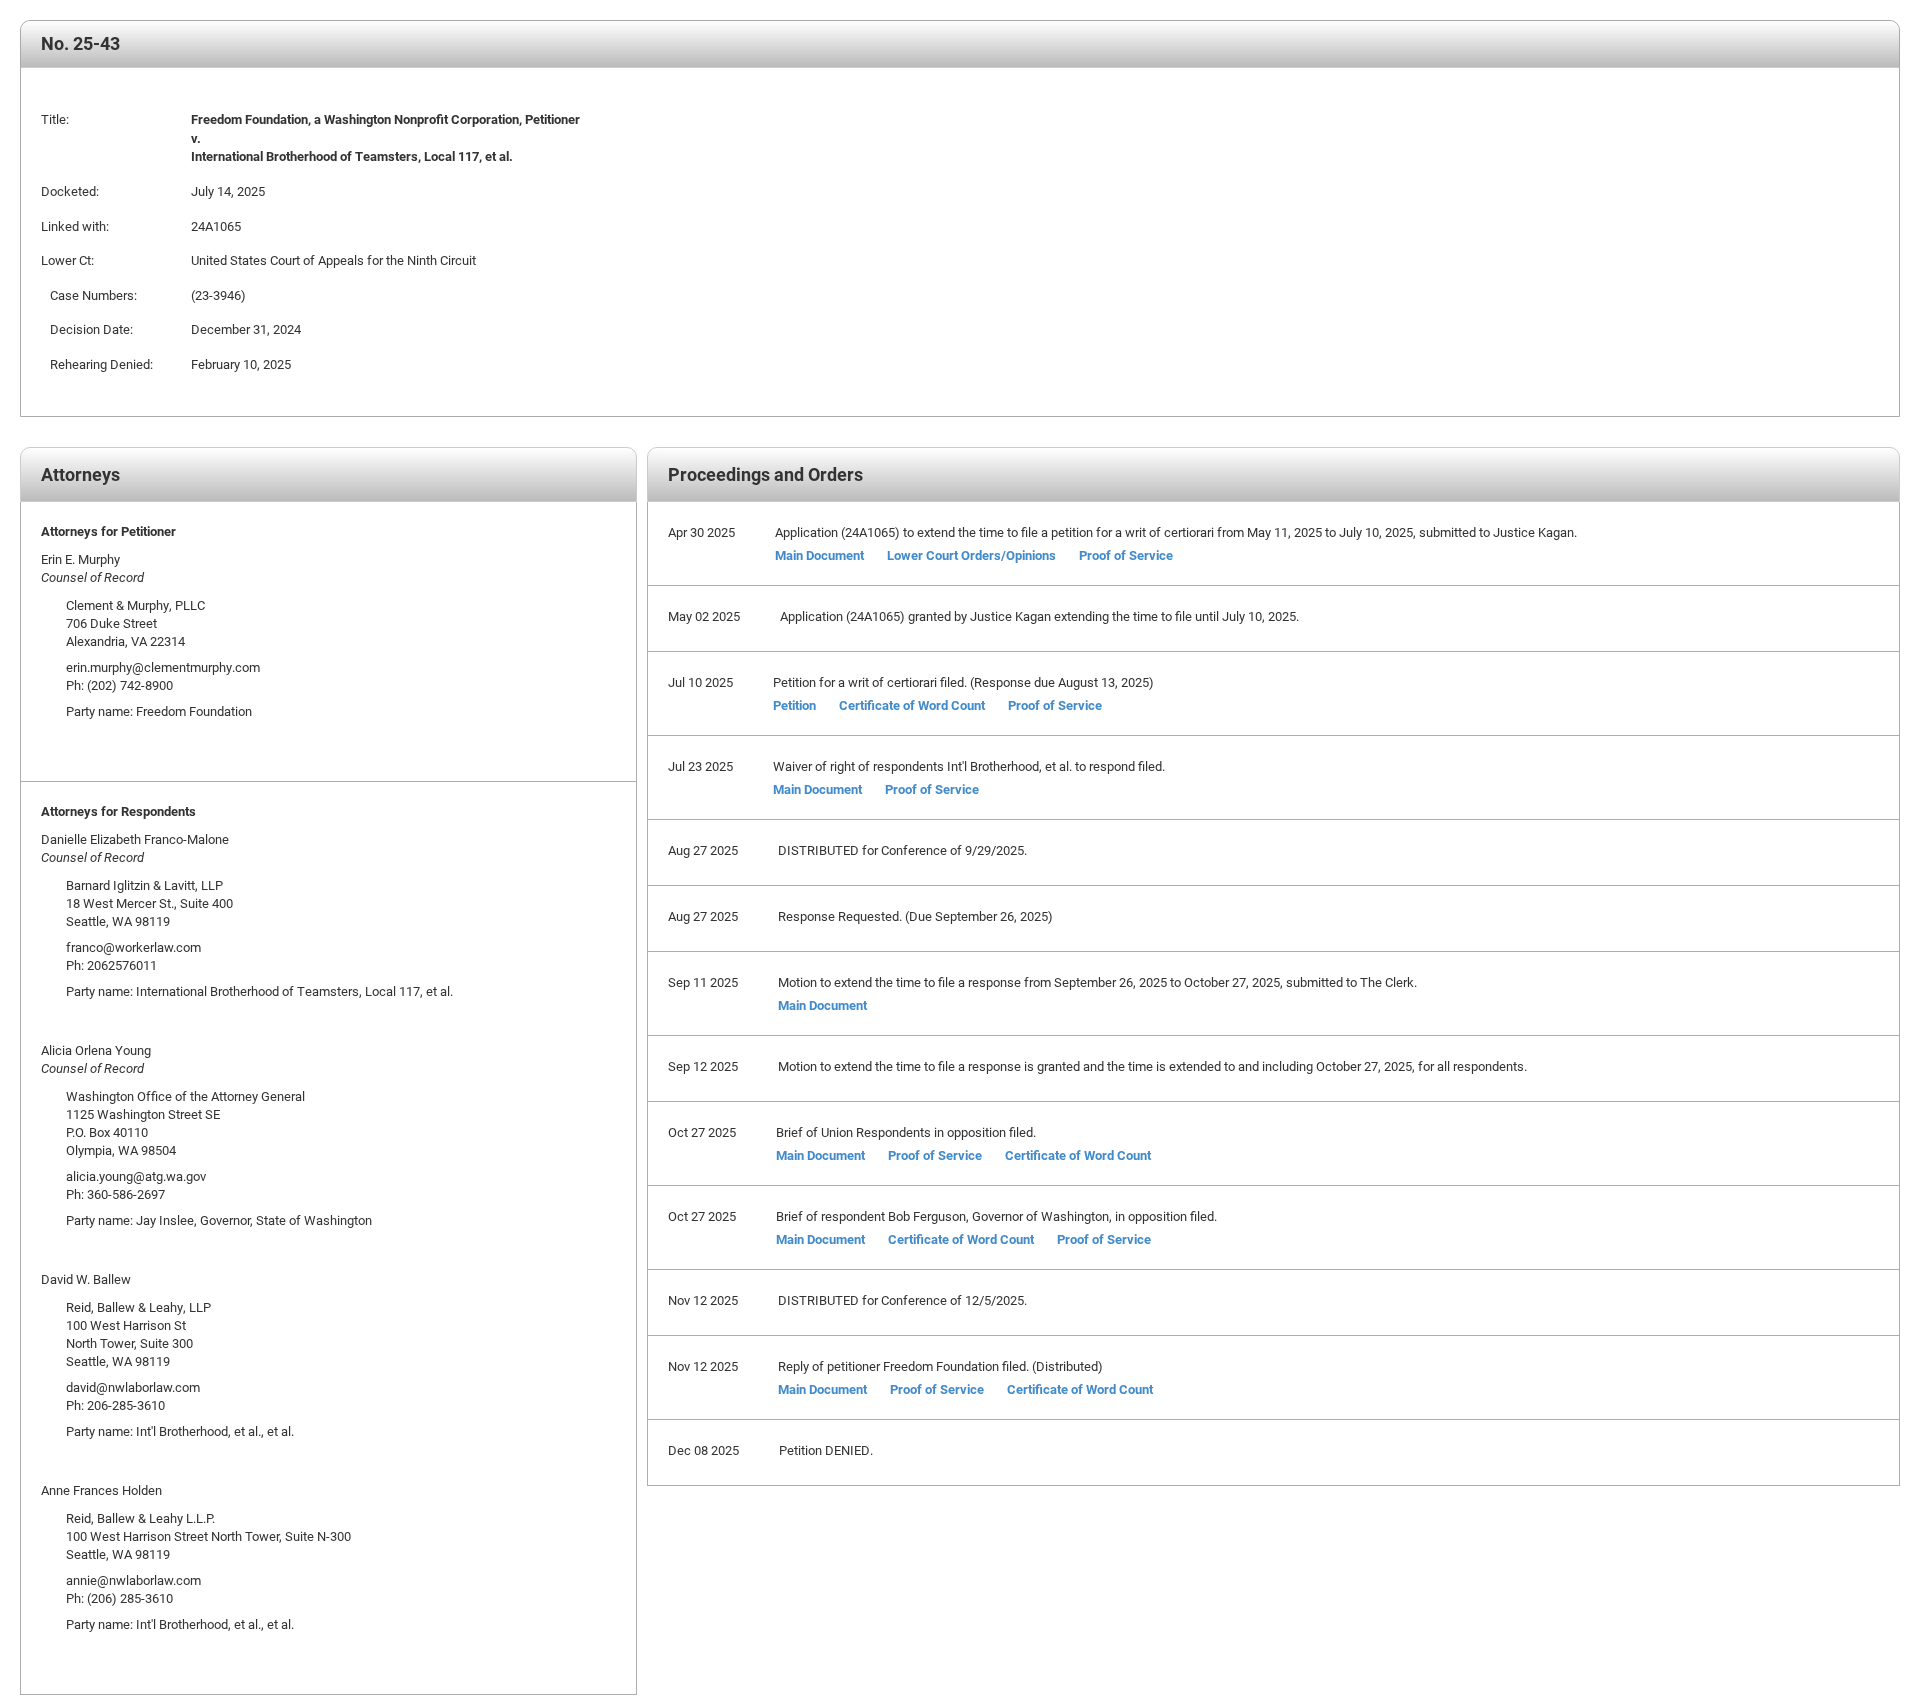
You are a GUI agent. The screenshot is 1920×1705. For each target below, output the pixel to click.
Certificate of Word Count (912, 705)
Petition (794, 705)
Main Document (819, 555)
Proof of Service (1126, 555)
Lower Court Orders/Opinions (971, 555)
